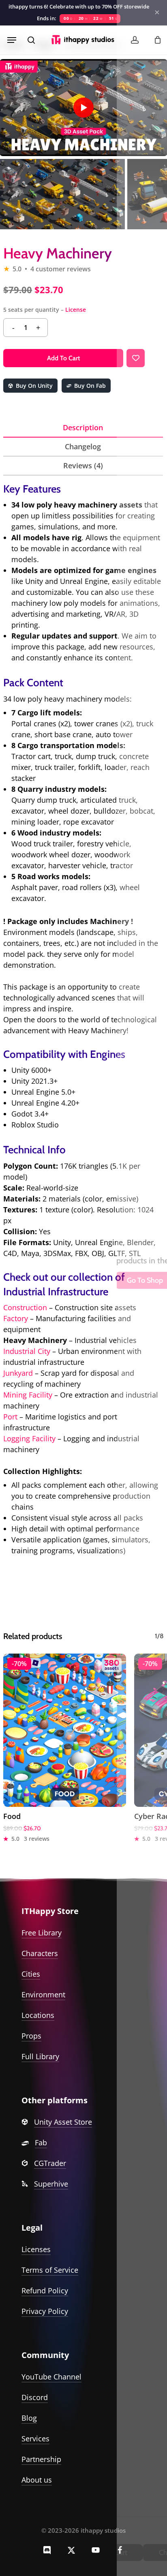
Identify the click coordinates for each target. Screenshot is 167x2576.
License (76, 310)
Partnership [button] (41, 2459)
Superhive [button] (51, 2184)
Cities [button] (31, 1974)
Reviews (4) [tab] (83, 465)
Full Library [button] (40, 2056)
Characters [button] (40, 1953)
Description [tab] (83, 427)
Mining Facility (29, 1395)
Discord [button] (35, 2397)
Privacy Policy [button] (45, 2311)
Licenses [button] (36, 2249)
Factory (16, 1318)
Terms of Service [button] (50, 2270)
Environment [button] (43, 1994)
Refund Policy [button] (45, 2290)
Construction (25, 1307)
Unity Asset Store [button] (63, 2122)
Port (10, 1417)
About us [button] (37, 2480)
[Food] (65, 1730)
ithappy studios (103, 2530)
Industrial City (27, 1351)
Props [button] (31, 2036)
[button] (12, 40)
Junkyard (18, 1373)
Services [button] (35, 2439)
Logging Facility (29, 1438)
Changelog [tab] (83, 446)
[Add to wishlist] (136, 358)
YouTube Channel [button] (51, 2377)
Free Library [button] (42, 1933)
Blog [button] (29, 2418)
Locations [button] (38, 2015)
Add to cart (63, 358)
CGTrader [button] (50, 2163)
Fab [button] (41, 2142)
